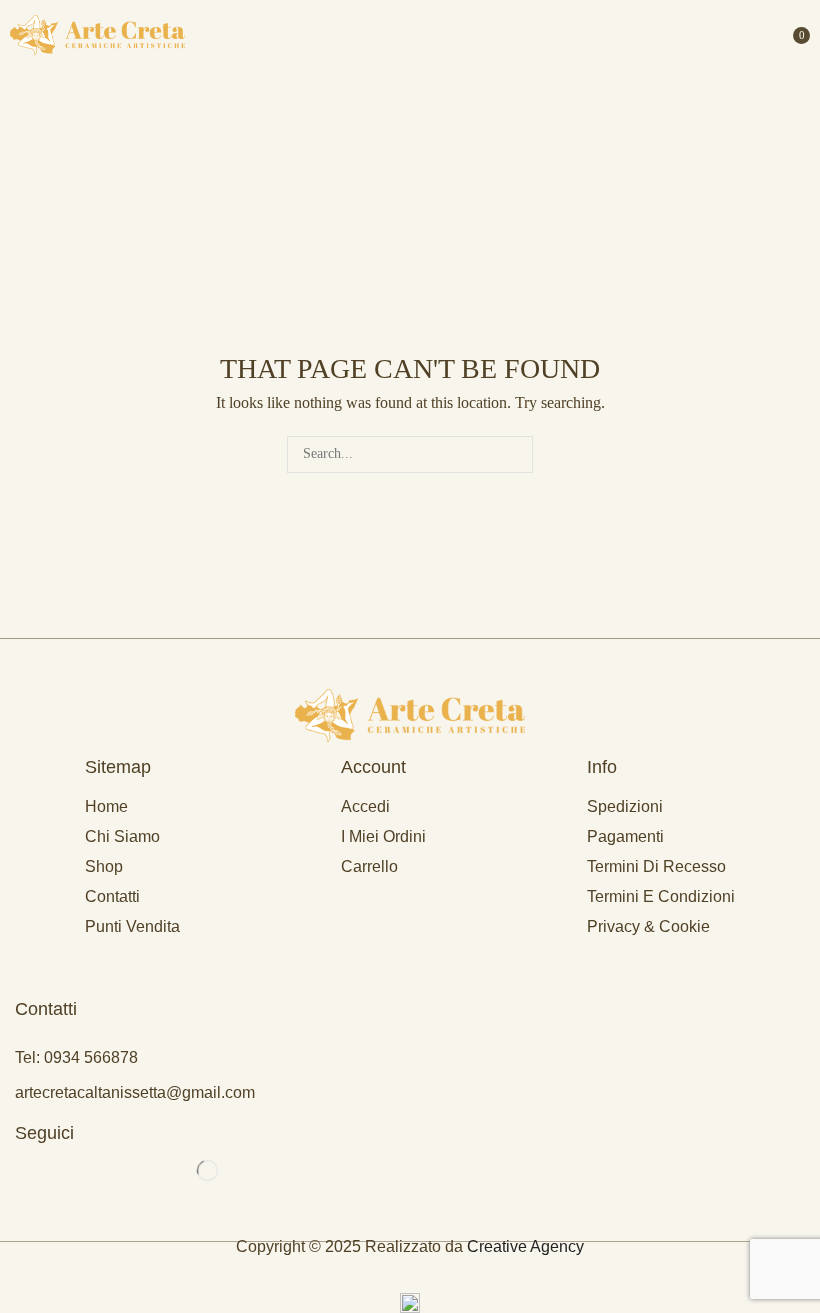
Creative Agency (525, 1246)
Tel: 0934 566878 (76, 1057)
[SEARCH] (514, 454)
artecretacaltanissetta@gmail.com (135, 1092)
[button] (795, 35)
